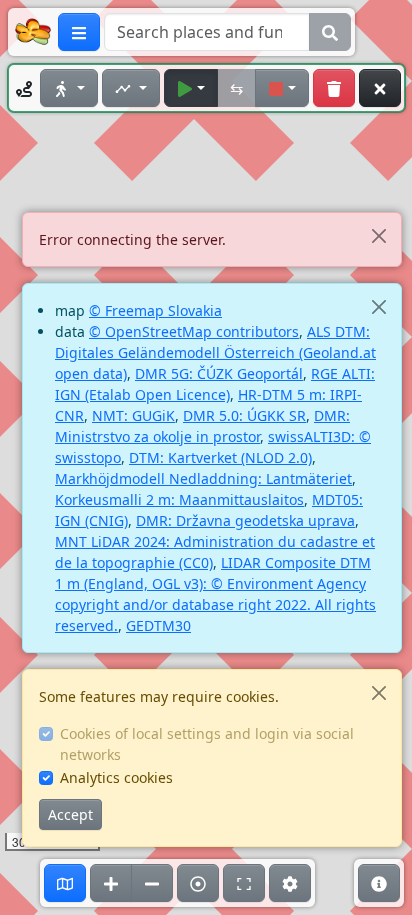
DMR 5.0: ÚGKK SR (244, 415)
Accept (70, 814)
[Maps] (65, 883)
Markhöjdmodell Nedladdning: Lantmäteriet (203, 478)
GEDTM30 (158, 625)
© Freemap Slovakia (155, 310)
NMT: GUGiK (133, 415)
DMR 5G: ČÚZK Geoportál (219, 373)
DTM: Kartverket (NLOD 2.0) (220, 457)
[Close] (378, 235)
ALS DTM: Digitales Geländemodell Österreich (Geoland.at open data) (215, 352)
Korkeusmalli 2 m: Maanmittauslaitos (179, 499)
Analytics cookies (116, 777)
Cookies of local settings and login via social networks (207, 744)
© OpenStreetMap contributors (194, 331)
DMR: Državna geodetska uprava (245, 520)
